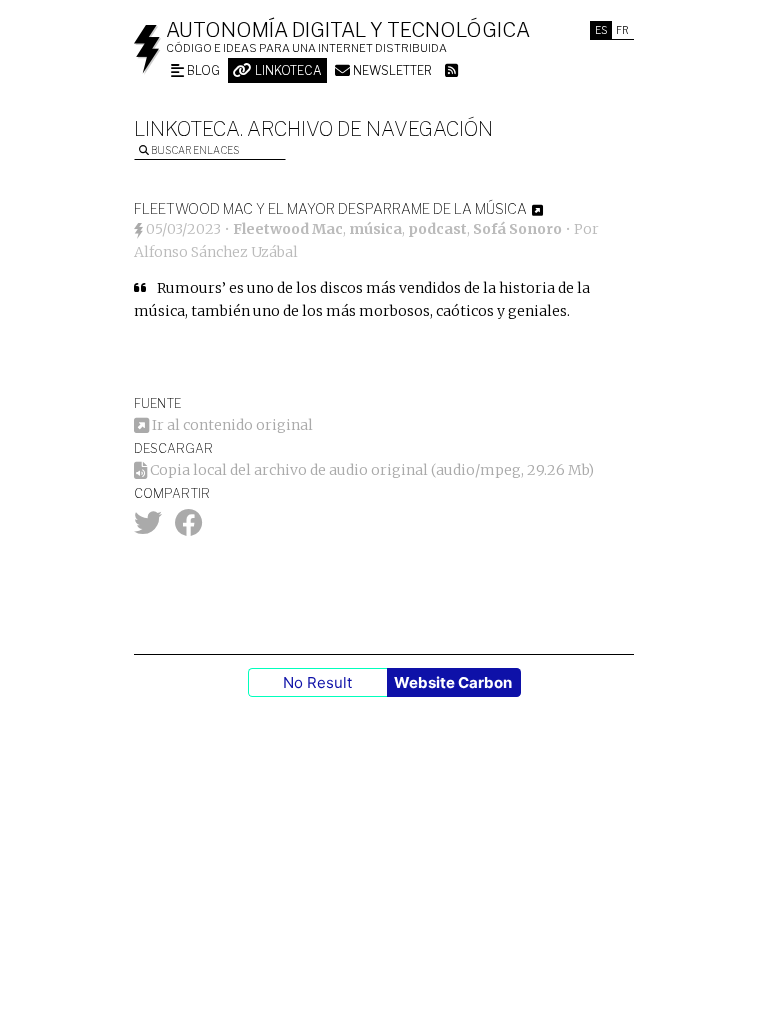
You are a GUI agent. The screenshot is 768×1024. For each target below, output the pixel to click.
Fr (622, 30)
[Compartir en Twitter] (148, 528)
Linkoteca (287, 70)
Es (601, 30)
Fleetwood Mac (288, 229)
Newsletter (391, 70)
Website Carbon (453, 682)
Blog (202, 70)
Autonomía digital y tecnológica (348, 30)
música (375, 229)
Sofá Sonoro (517, 229)
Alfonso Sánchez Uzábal (216, 252)
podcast (437, 229)
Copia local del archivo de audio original (287, 470)
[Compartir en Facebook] (189, 528)
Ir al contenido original (231, 425)
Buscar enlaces (194, 150)
